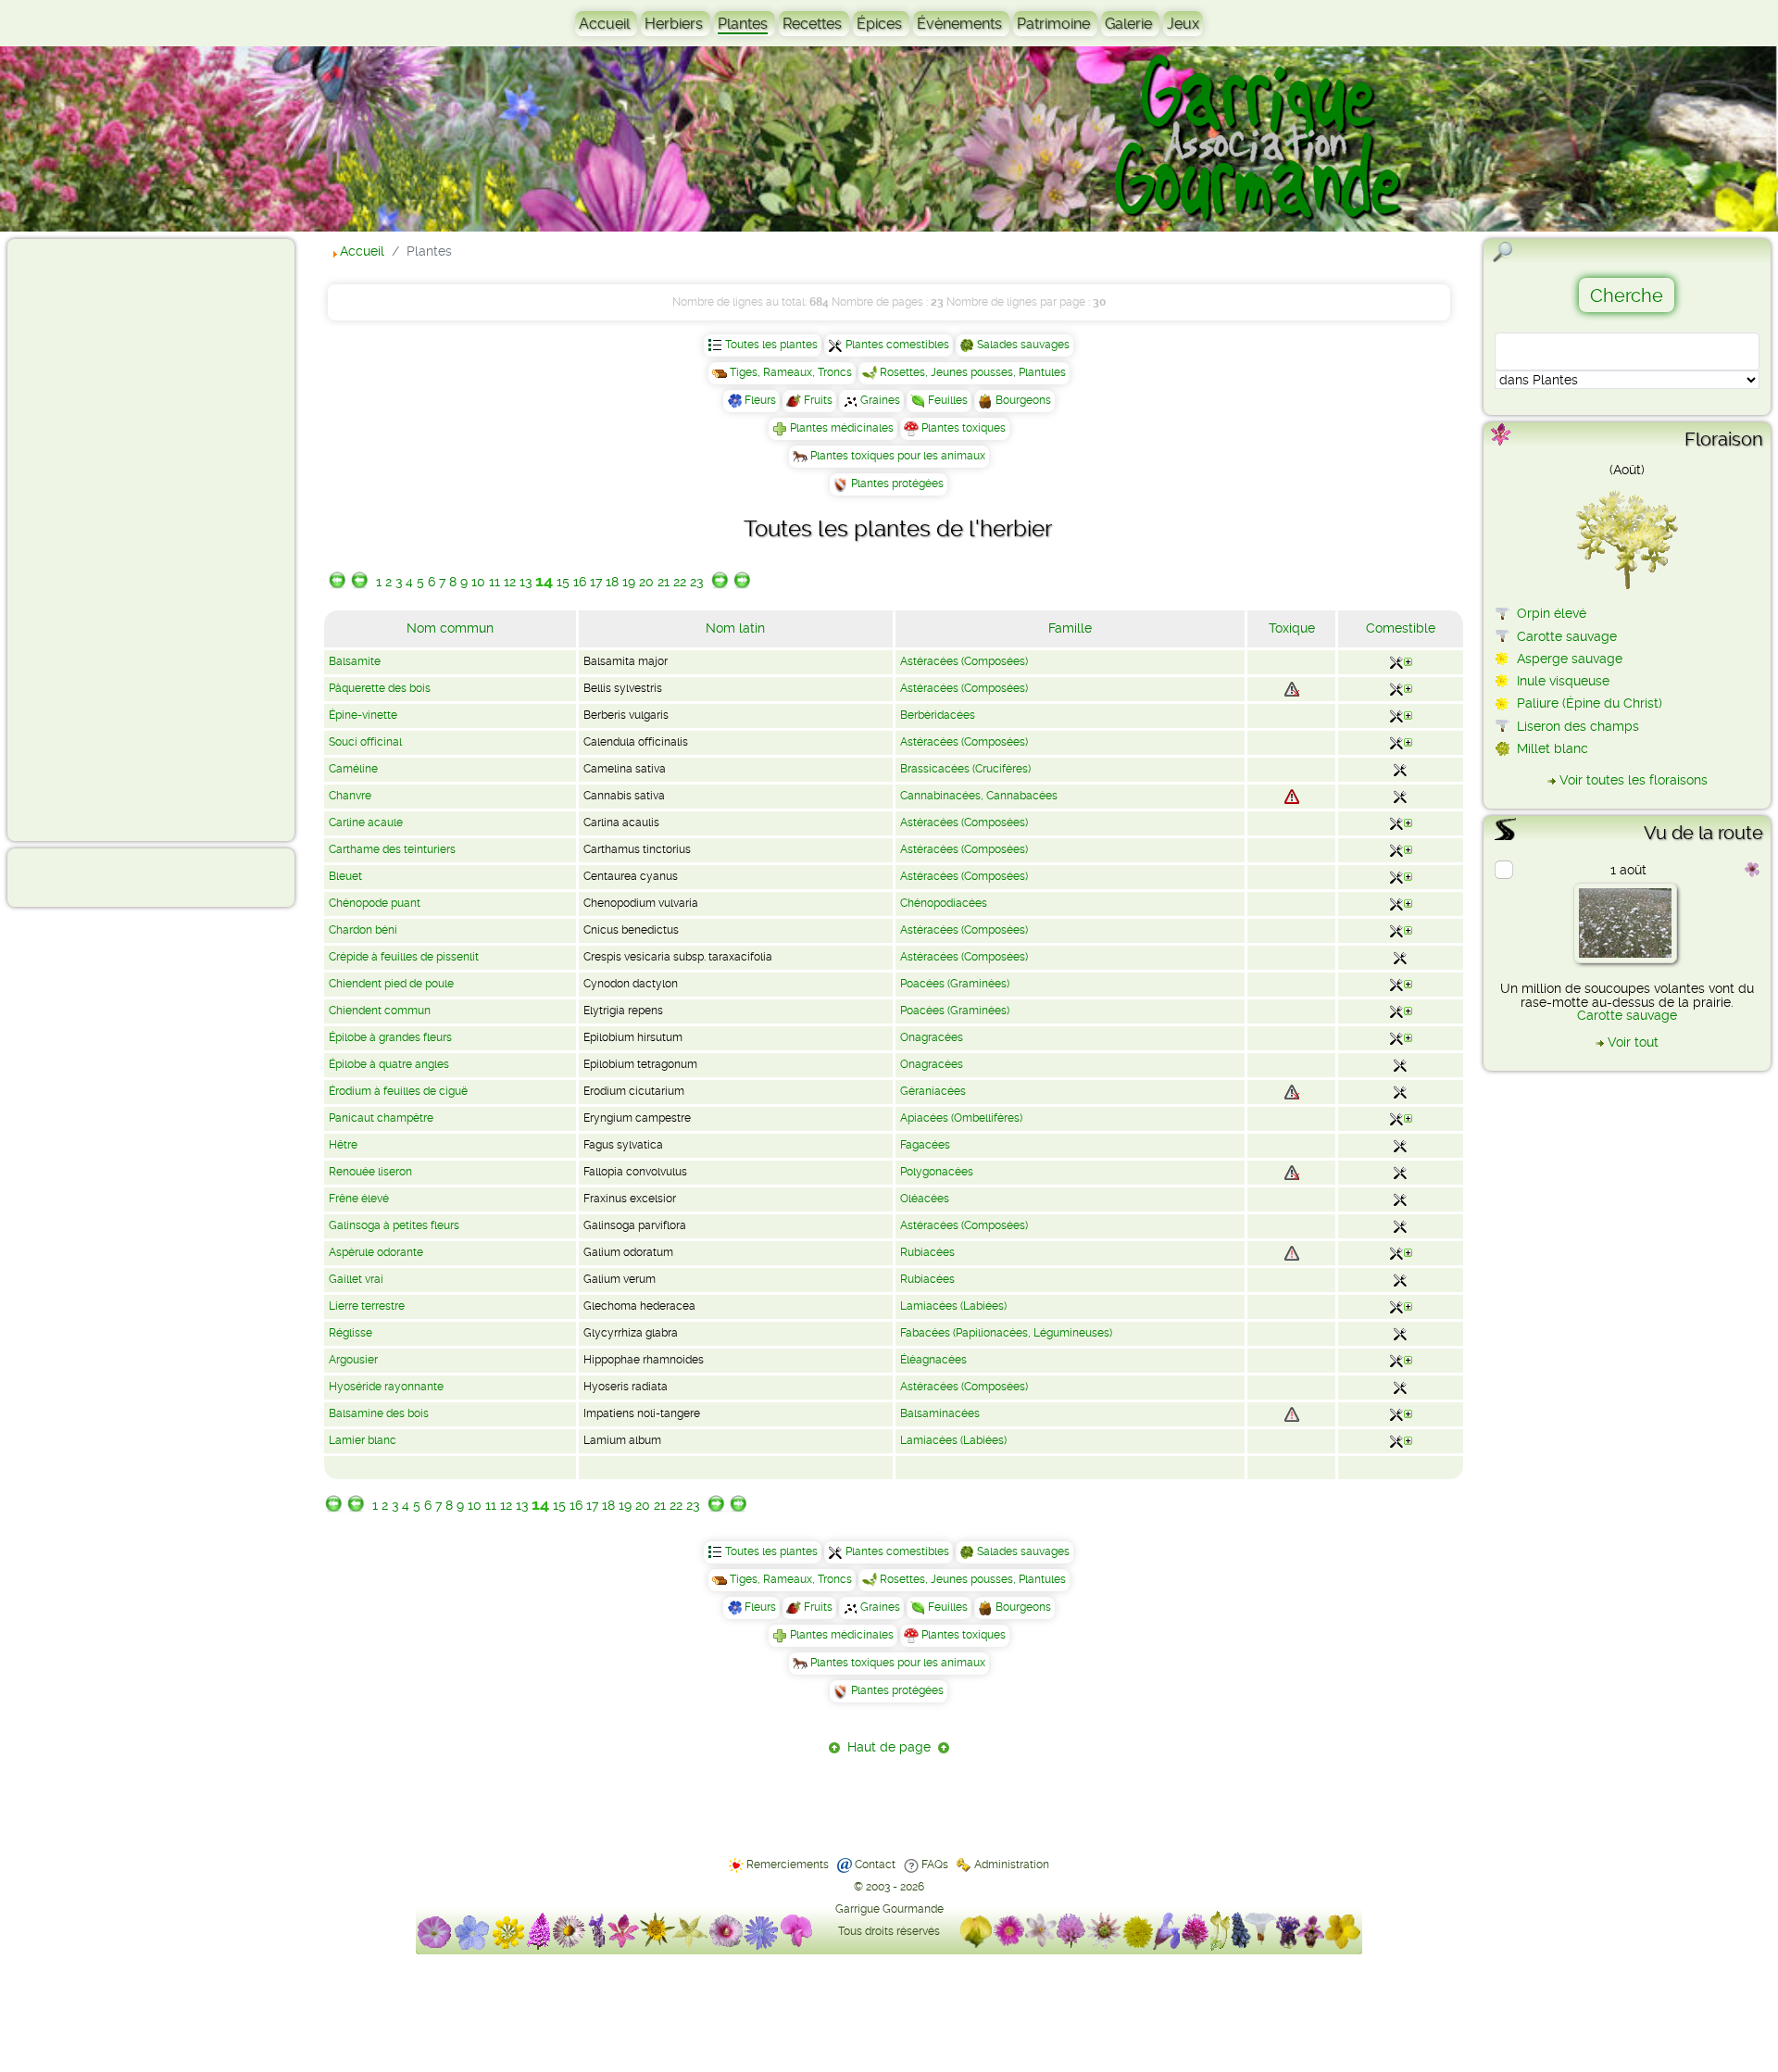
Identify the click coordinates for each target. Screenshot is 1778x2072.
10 (478, 582)
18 (612, 582)
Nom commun (450, 628)
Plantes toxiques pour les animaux (898, 456)
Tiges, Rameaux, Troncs (791, 372)
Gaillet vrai (356, 1279)
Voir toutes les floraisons (1634, 780)
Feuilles (948, 400)
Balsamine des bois (379, 1413)
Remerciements (788, 1865)
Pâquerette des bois (380, 688)
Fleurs (760, 400)
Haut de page (889, 1747)
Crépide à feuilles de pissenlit (404, 957)
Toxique (1292, 628)
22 (680, 582)
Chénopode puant (375, 903)
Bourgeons (1023, 400)
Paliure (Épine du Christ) (1590, 703)
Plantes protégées (897, 483)
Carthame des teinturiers (392, 849)
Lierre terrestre (367, 1306)
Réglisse (351, 1333)
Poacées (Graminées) (955, 984)
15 (563, 582)
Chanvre (350, 796)
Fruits (818, 400)
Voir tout (1633, 1042)
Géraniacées (933, 1091)
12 (510, 582)
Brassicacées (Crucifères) (965, 769)
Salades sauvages (1023, 345)
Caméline (353, 769)
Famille (1070, 628)
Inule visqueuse (1563, 681)
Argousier (353, 1360)
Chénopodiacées (944, 903)
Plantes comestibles (897, 345)
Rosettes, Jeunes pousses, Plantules (973, 372)
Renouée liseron (370, 1172)
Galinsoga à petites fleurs (394, 1225)
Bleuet (345, 876)
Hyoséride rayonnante (386, 1387)
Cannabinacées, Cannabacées (979, 796)
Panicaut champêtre (381, 1118)
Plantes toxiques (964, 428)
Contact (875, 1865)
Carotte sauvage (1567, 636)
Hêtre (343, 1145)
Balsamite (355, 661)
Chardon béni (363, 930)
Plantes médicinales (842, 428)
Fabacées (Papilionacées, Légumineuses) (1006, 1333)
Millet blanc (1553, 748)
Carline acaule (366, 823)
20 (646, 582)
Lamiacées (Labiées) (953, 1306)
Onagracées (932, 1037)
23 (696, 582)
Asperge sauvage (1570, 659)
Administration (1012, 1865)
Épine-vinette (363, 715)
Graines (880, 400)
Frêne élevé (359, 1199)
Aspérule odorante (376, 1252)
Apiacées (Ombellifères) (961, 1118)
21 (664, 582)
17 (596, 582)
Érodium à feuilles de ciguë (398, 1091)
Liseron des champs (1578, 726)
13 (526, 582)
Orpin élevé (1552, 613)
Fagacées (925, 1145)
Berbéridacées (938, 715)
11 (495, 582)
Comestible (1401, 628)
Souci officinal (365, 742)
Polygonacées (937, 1172)
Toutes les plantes (771, 345)
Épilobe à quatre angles (389, 1064)
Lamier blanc (363, 1440)
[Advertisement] (89, 539)
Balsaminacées (940, 1413)
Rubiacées (927, 1252)
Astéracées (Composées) (964, 661)
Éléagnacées (933, 1360)
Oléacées (925, 1199)
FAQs (935, 1865)
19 (629, 582)
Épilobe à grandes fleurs (390, 1037)
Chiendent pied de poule (391, 984)
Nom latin (735, 628)
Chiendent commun (380, 1011)
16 (580, 582)
